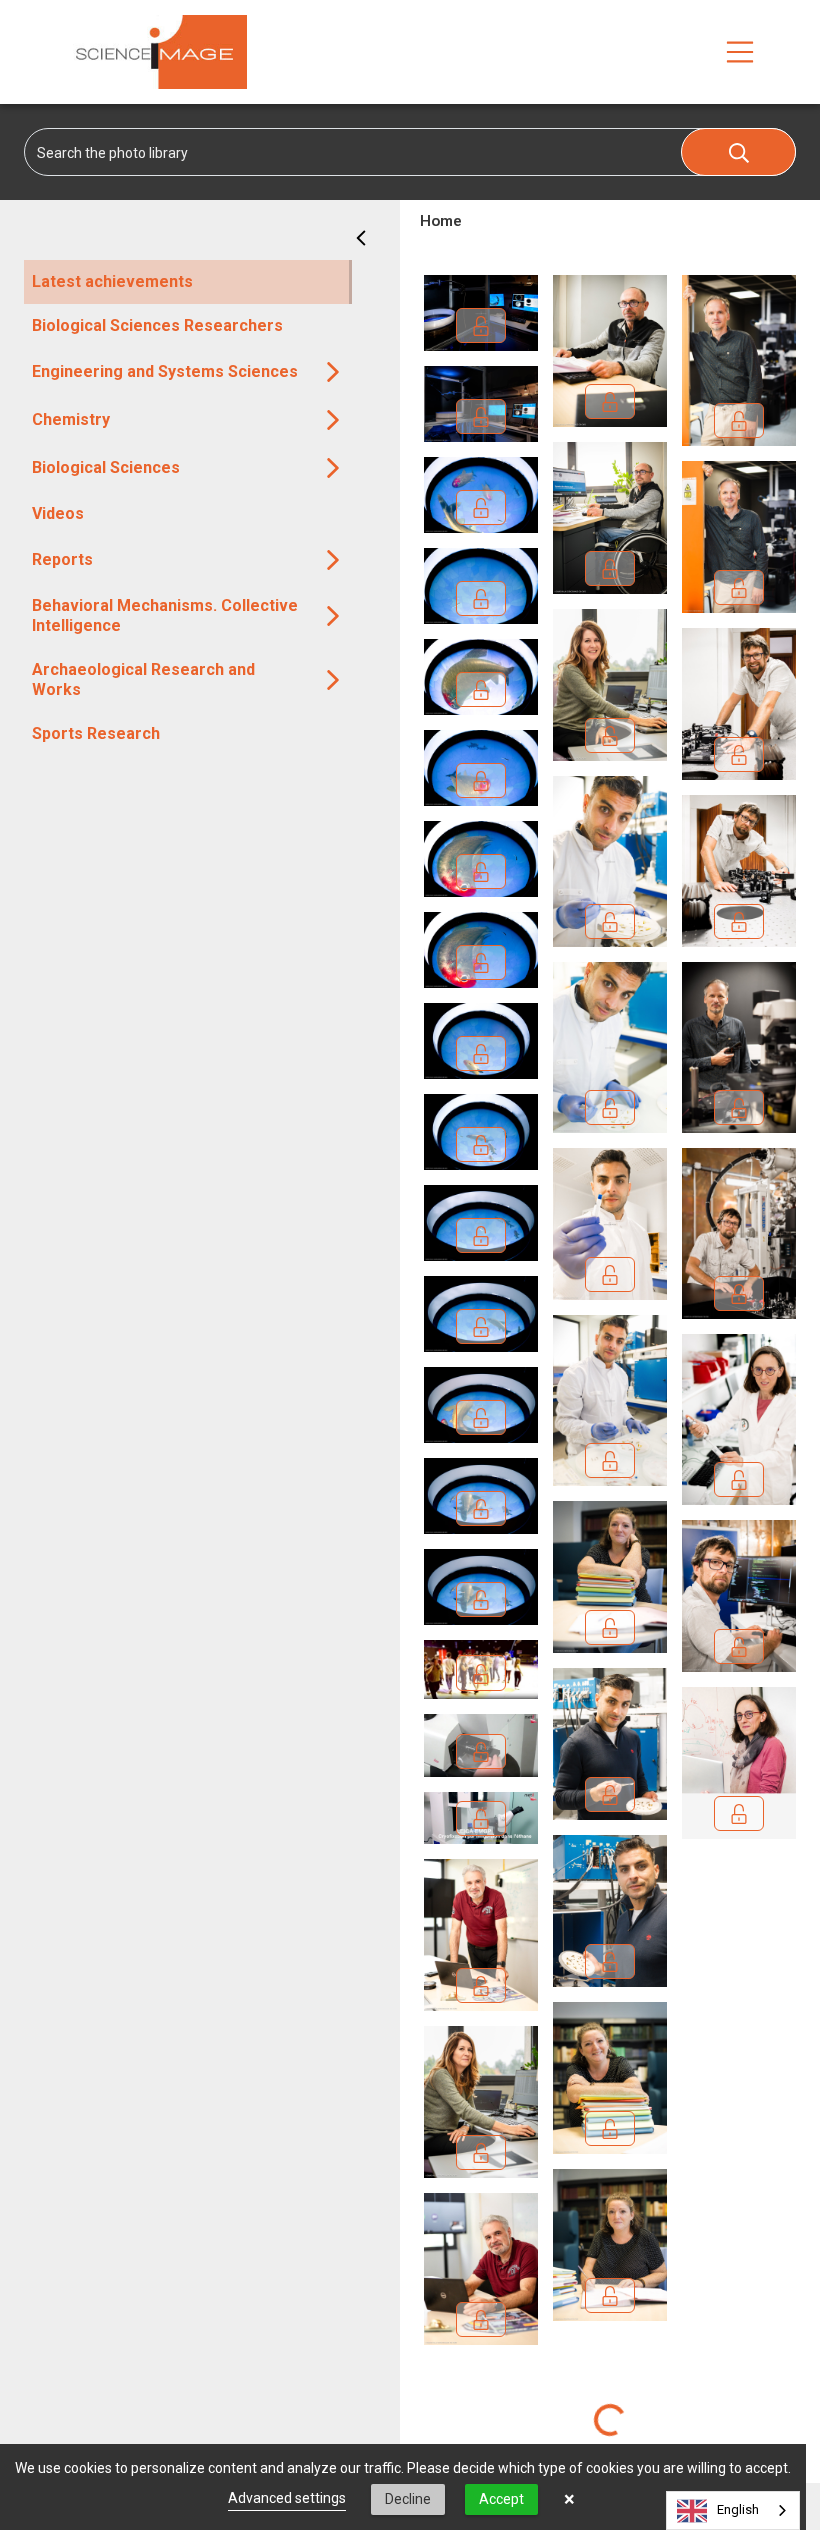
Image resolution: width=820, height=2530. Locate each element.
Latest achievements (112, 281)
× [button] (569, 2499)
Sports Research (96, 733)
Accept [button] (501, 2499)
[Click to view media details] (481, 1935)
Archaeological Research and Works (143, 679)
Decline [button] (408, 2499)
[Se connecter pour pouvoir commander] (481, 2319)
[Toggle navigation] (740, 52)
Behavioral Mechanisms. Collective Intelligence (165, 615)
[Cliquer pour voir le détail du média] (481, 2269)
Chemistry (71, 419)
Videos (58, 513)
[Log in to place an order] (481, 325)
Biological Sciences (106, 467)
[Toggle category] (333, 372)
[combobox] (733, 2510)
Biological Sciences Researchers (157, 325)
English (738, 2509)
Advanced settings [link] (287, 2498)
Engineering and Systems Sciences (165, 371)
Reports (62, 559)
